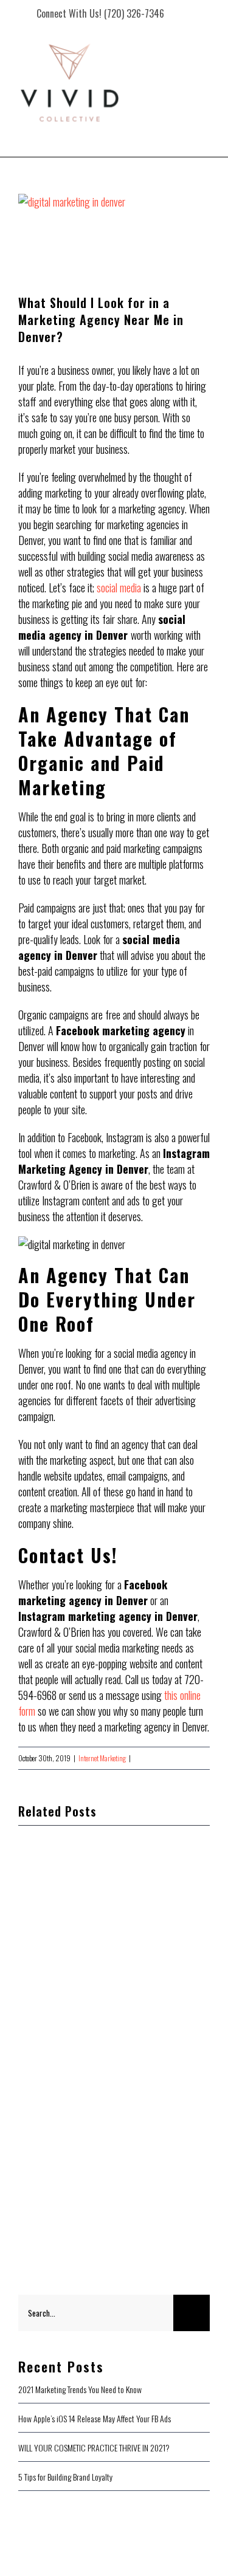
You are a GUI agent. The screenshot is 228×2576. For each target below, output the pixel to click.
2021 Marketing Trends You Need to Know (80, 2389)
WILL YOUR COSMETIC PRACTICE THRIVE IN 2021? (94, 2448)
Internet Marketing (102, 1758)
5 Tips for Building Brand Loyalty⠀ (68, 2477)
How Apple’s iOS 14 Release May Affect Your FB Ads (95, 2418)
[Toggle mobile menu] (203, 111)
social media (119, 587)
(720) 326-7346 (134, 13)
